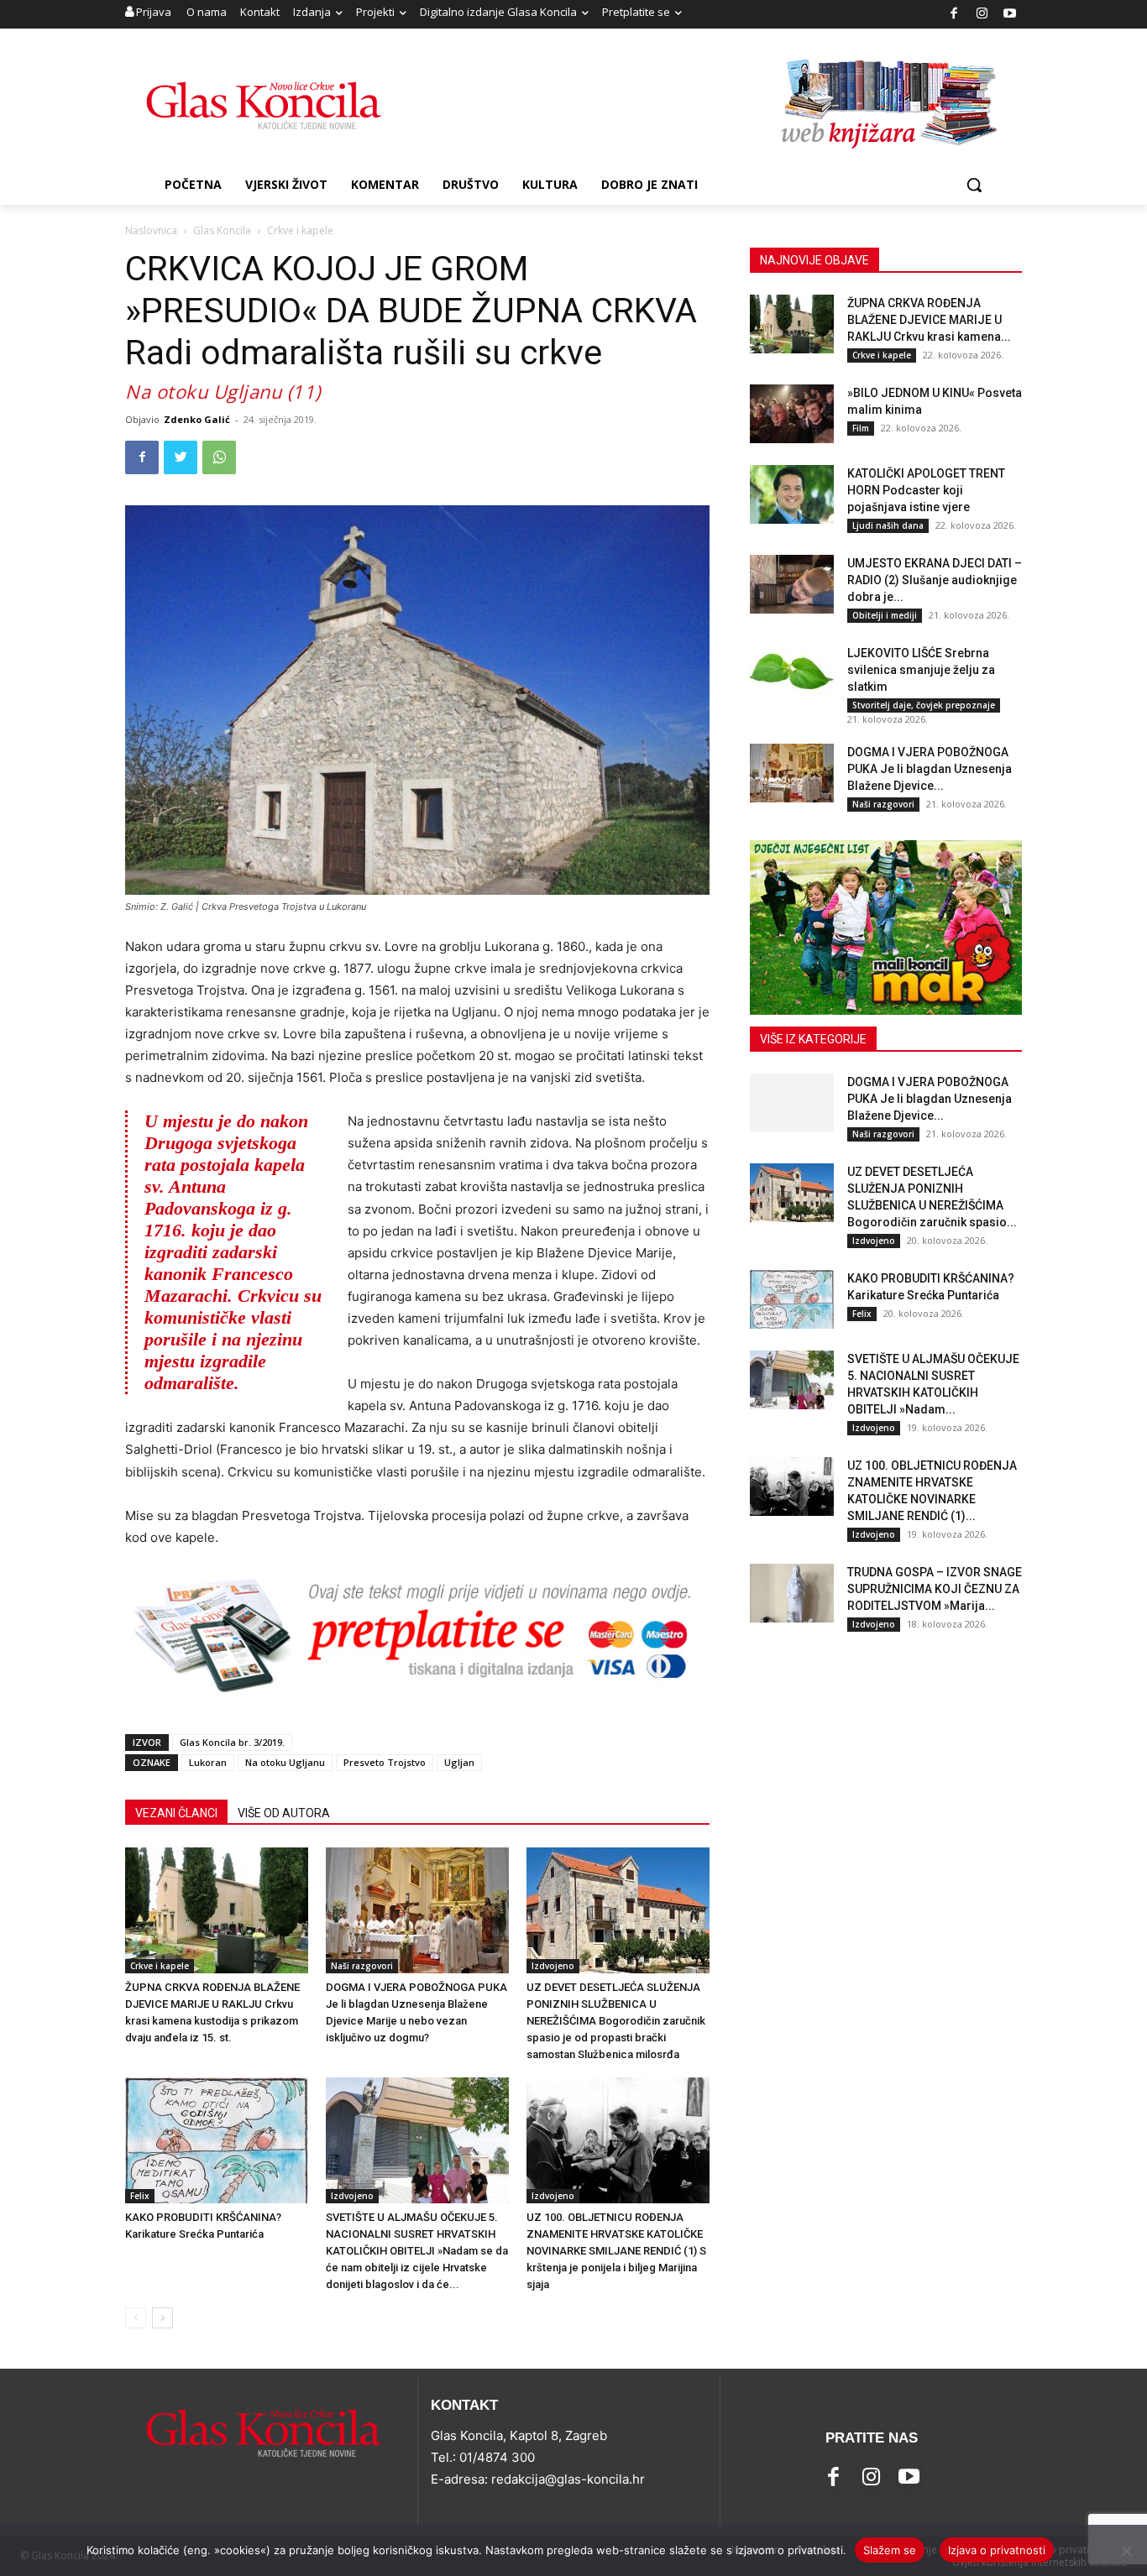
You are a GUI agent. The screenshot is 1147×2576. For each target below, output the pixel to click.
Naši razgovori (362, 1966)
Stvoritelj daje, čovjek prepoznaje (924, 705)
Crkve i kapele (160, 1966)
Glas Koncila (222, 230)
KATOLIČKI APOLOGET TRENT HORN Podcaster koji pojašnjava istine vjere (926, 490)
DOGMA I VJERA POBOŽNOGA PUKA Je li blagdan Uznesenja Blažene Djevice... (930, 769)
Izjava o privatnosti (997, 2550)
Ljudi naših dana (888, 525)
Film (861, 428)
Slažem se (890, 2550)
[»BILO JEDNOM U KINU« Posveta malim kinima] (792, 414)
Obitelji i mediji (885, 615)
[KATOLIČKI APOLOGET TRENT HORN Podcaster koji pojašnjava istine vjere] (792, 494)
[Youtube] (1011, 15)
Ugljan (459, 1762)
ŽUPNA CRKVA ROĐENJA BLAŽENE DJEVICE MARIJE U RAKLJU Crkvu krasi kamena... (929, 320)
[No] (1126, 2551)
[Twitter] (181, 457)
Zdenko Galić (197, 419)
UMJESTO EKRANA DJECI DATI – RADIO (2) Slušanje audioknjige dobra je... (935, 580)
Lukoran (208, 1762)
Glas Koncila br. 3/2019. (232, 1742)
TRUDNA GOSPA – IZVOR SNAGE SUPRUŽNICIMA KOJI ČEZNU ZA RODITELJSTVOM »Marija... (935, 1589)
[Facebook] (954, 15)
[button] (974, 185)
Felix (140, 2196)
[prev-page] (136, 2318)
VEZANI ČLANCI (176, 1813)
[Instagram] (982, 15)
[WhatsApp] (219, 457)
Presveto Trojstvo (385, 1762)
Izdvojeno (553, 1966)
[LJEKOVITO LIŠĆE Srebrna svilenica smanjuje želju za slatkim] (792, 674)
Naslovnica (151, 230)
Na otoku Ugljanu (285, 1762)
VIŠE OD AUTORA (284, 1813)
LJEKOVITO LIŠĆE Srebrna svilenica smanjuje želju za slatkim (921, 670)
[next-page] (162, 2318)
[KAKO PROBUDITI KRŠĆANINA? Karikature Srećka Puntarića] (217, 2140)
